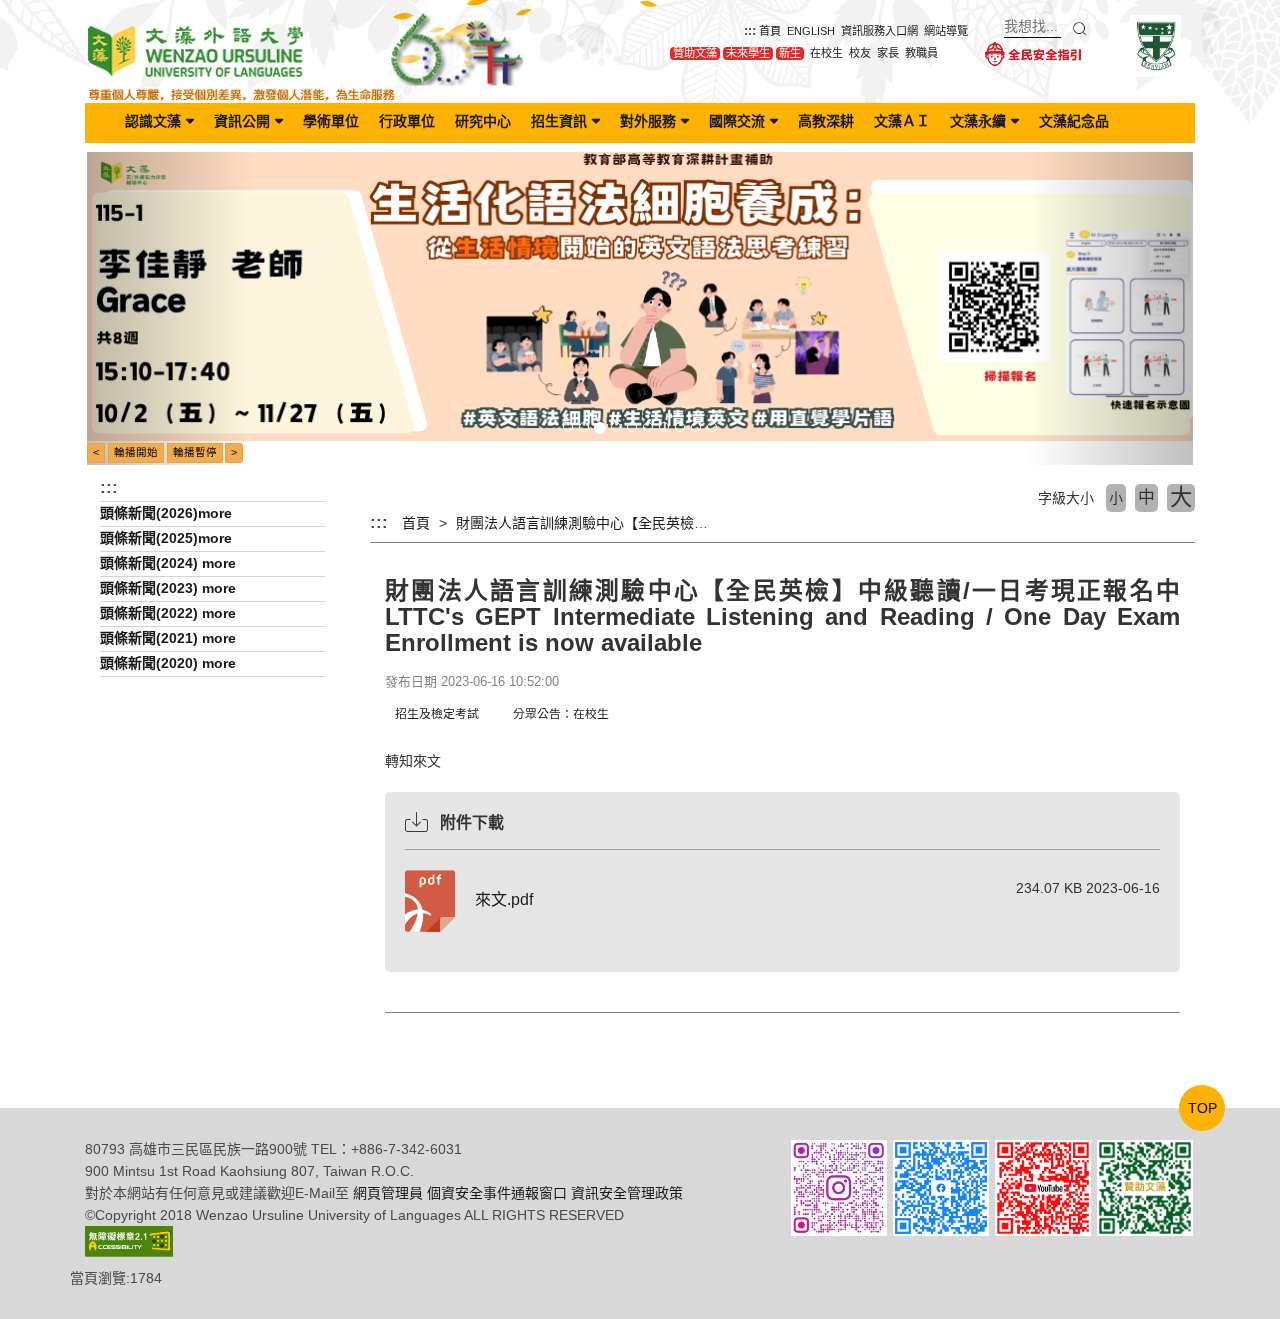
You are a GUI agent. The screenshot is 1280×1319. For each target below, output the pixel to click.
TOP (1202, 1108)
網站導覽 (946, 31)
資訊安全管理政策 (627, 1193)
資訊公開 (242, 121)
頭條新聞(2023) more (168, 588)
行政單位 (407, 121)
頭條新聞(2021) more (168, 638)
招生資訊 (559, 121)
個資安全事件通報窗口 (497, 1193)
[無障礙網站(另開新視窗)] (129, 1240)
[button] (170, 308)
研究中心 (483, 121)
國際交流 (737, 121)
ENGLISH (811, 31)
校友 (860, 53)
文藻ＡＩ (902, 121)
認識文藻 (153, 121)
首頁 (770, 31)
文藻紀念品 (1074, 121)
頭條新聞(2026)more (166, 513)
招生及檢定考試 (437, 714)
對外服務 (648, 121)
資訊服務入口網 (879, 31)
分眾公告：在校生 (561, 714)
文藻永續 (978, 121)
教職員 (921, 53)
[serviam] (1155, 45)
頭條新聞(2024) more (168, 563)
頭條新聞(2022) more (168, 613)
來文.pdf (504, 899)
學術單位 (331, 121)
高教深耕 (826, 121)
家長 (888, 53)
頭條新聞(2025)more (166, 538)
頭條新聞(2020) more (168, 663)
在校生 (826, 53)
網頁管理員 (388, 1193)
